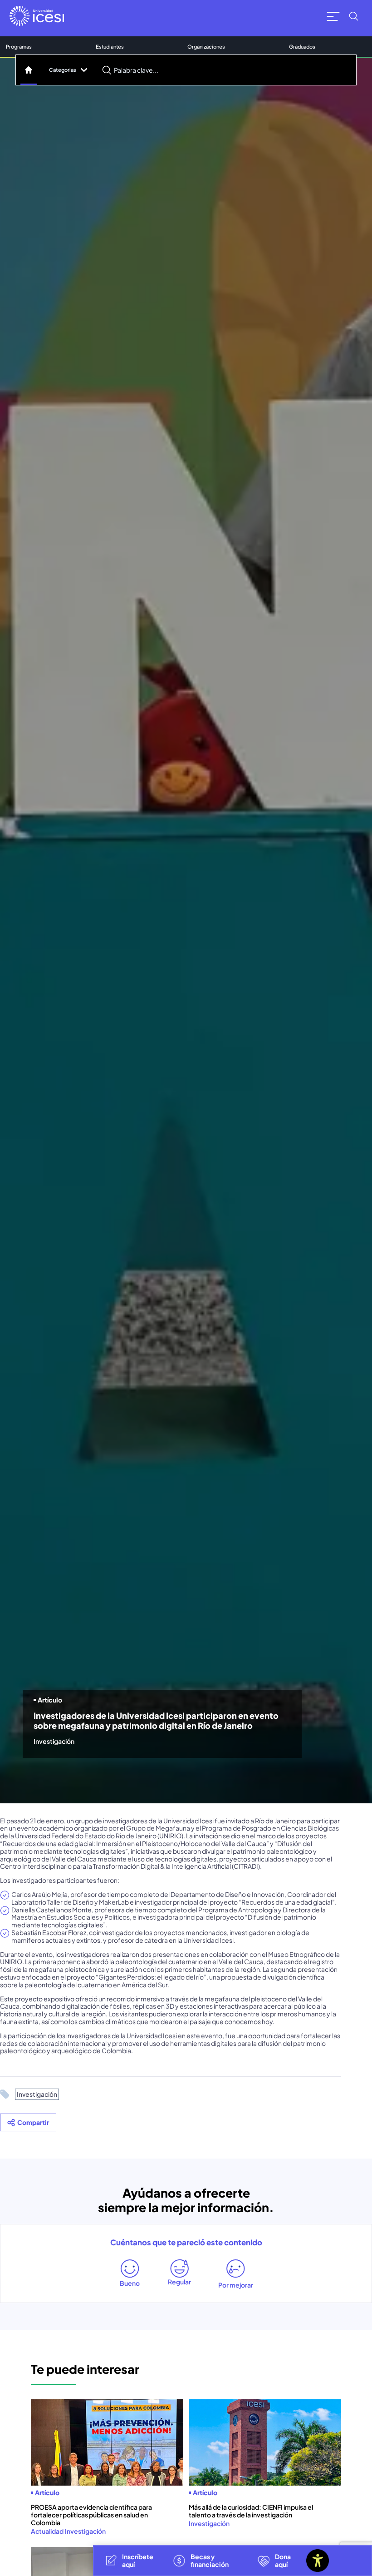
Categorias (63, 69)
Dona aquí (283, 2560)
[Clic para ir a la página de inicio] (37, 16)
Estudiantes (110, 46)
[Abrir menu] (333, 16)
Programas (19, 46)
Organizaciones (206, 46)
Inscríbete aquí (138, 2560)
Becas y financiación (210, 2560)
